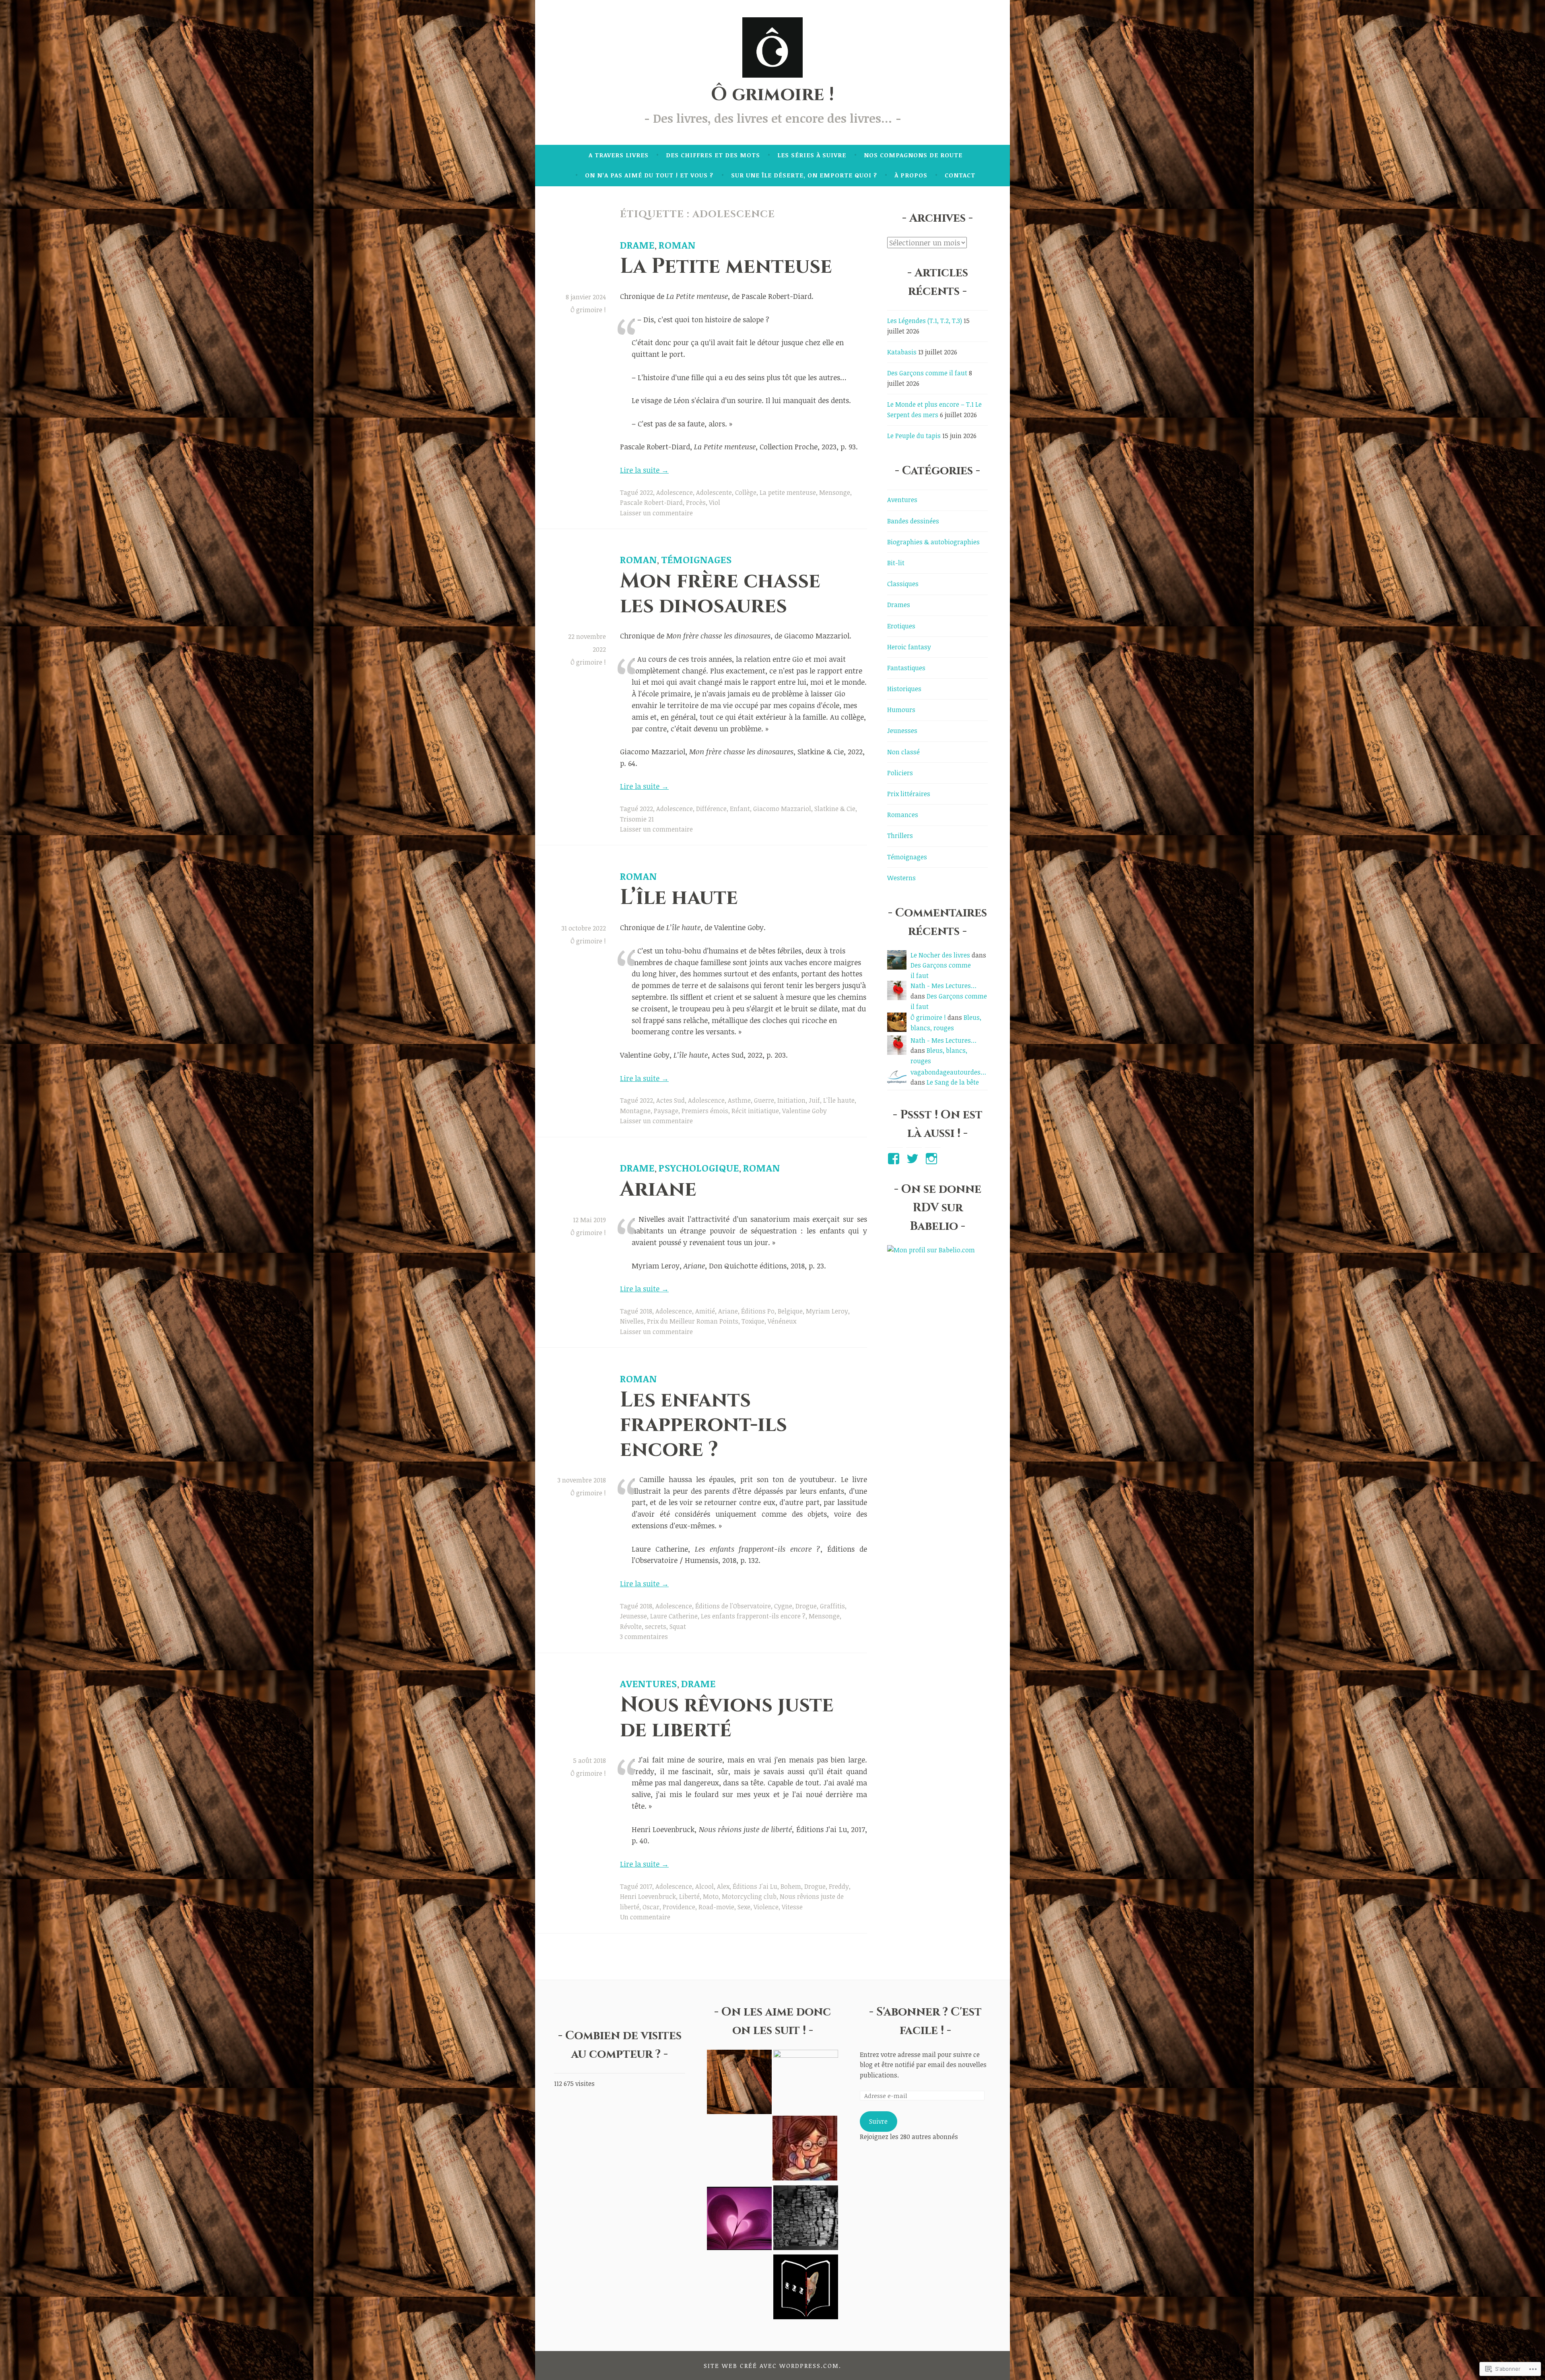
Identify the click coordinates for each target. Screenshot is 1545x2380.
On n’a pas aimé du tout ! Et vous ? (649, 175)
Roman (677, 245)
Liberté (689, 1896)
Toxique (753, 1321)
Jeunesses (902, 731)
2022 (646, 492)
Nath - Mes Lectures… (943, 986)
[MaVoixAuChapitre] (739, 2219)
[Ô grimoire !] (739, 2084)
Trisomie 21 (637, 819)
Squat (678, 1626)
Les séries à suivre (812, 155)
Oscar (651, 1907)
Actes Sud (671, 1100)
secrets (656, 1626)
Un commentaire (645, 1917)
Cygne (783, 1606)
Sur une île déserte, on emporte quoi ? (804, 175)
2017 (646, 1886)
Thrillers (900, 836)
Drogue (806, 1606)
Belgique (790, 1311)
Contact (960, 175)
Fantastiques (906, 668)
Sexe (744, 1907)
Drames (899, 605)
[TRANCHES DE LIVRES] (805, 2149)
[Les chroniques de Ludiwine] (806, 2288)
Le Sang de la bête (953, 1082)
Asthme (739, 1100)
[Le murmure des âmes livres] (806, 2082)
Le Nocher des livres (940, 955)
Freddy (839, 1886)
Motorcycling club (749, 1896)
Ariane (658, 1189)
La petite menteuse (788, 492)
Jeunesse (633, 1616)
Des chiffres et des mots (713, 155)
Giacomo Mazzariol (782, 809)
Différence (711, 809)
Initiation (791, 1100)
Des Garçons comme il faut (927, 373)
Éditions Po (758, 1311)
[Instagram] (933, 1159)
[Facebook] (895, 1159)
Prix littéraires (909, 794)
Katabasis (902, 352)
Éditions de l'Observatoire (733, 1606)
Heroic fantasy (909, 647)
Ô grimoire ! (772, 95)
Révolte (631, 1626)
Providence (679, 1907)
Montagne (635, 1111)
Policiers (900, 773)
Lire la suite (644, 470)
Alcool (705, 1886)
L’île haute (679, 898)
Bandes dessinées (913, 521)
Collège (746, 492)
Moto (711, 1896)
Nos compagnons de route (913, 155)
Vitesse (792, 1907)
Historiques (904, 689)
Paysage (666, 1111)
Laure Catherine (674, 1616)
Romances (903, 815)
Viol (715, 502)
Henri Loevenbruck (648, 1896)
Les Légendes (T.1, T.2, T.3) (925, 321)
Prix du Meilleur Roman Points (693, 1321)
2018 (646, 1311)
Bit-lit (896, 563)
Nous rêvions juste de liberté (727, 1717)
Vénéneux (782, 1321)
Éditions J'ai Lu (755, 1886)
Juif (814, 1100)
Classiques (903, 584)
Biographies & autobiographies (933, 542)
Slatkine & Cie (835, 809)
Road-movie (716, 1907)
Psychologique (699, 1168)
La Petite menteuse (726, 267)
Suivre (878, 2121)
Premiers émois (705, 1111)
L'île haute (839, 1100)
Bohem (791, 1886)
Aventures (649, 1683)
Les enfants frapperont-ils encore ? (703, 1425)
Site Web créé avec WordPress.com (771, 2366)
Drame (637, 245)
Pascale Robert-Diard (651, 502)
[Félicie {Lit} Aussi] (806, 2219)
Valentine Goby (804, 1111)
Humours (901, 710)
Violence (766, 1907)
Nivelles (632, 1321)
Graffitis (832, 1606)
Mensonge (835, 492)
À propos (911, 175)
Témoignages (696, 559)
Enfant (740, 809)
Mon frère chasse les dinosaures (720, 593)
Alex (723, 1886)
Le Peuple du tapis (914, 436)
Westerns (901, 878)
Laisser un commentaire (656, 513)
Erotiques (901, 626)
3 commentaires (644, 1637)
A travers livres (619, 155)
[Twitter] (914, 1159)
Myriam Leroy (827, 1311)
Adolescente (714, 492)
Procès (696, 502)
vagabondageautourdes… (948, 1072)
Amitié (705, 1311)
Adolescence (675, 492)
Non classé (903, 752)
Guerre (764, 1100)
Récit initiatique (755, 1111)
